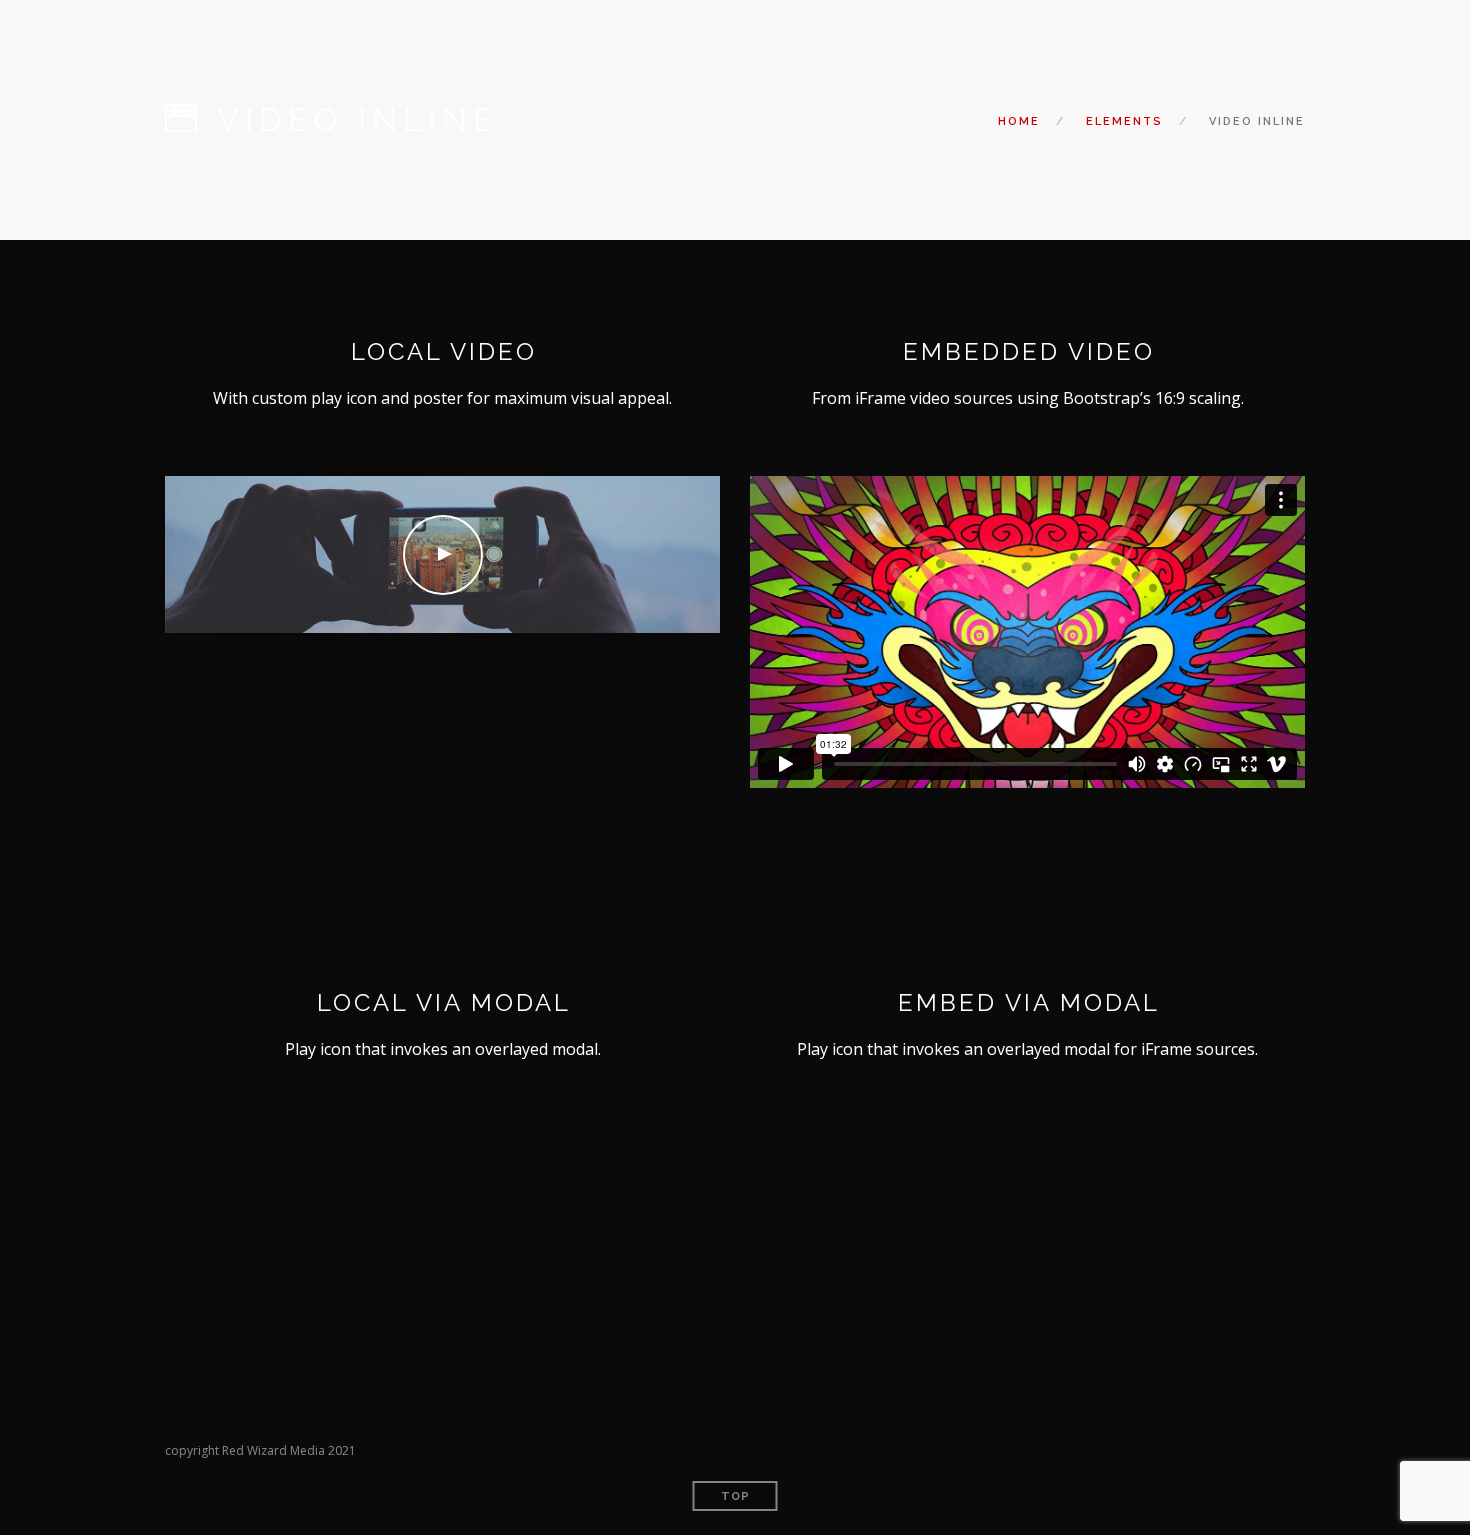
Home (1019, 121)
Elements (1124, 121)
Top (735, 1496)
